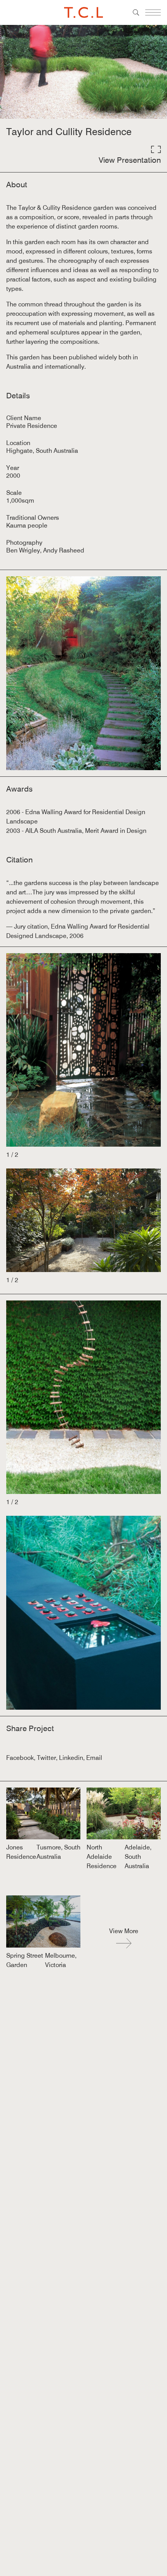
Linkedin (71, 1758)
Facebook (20, 1758)
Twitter (46, 1758)
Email (94, 1758)
